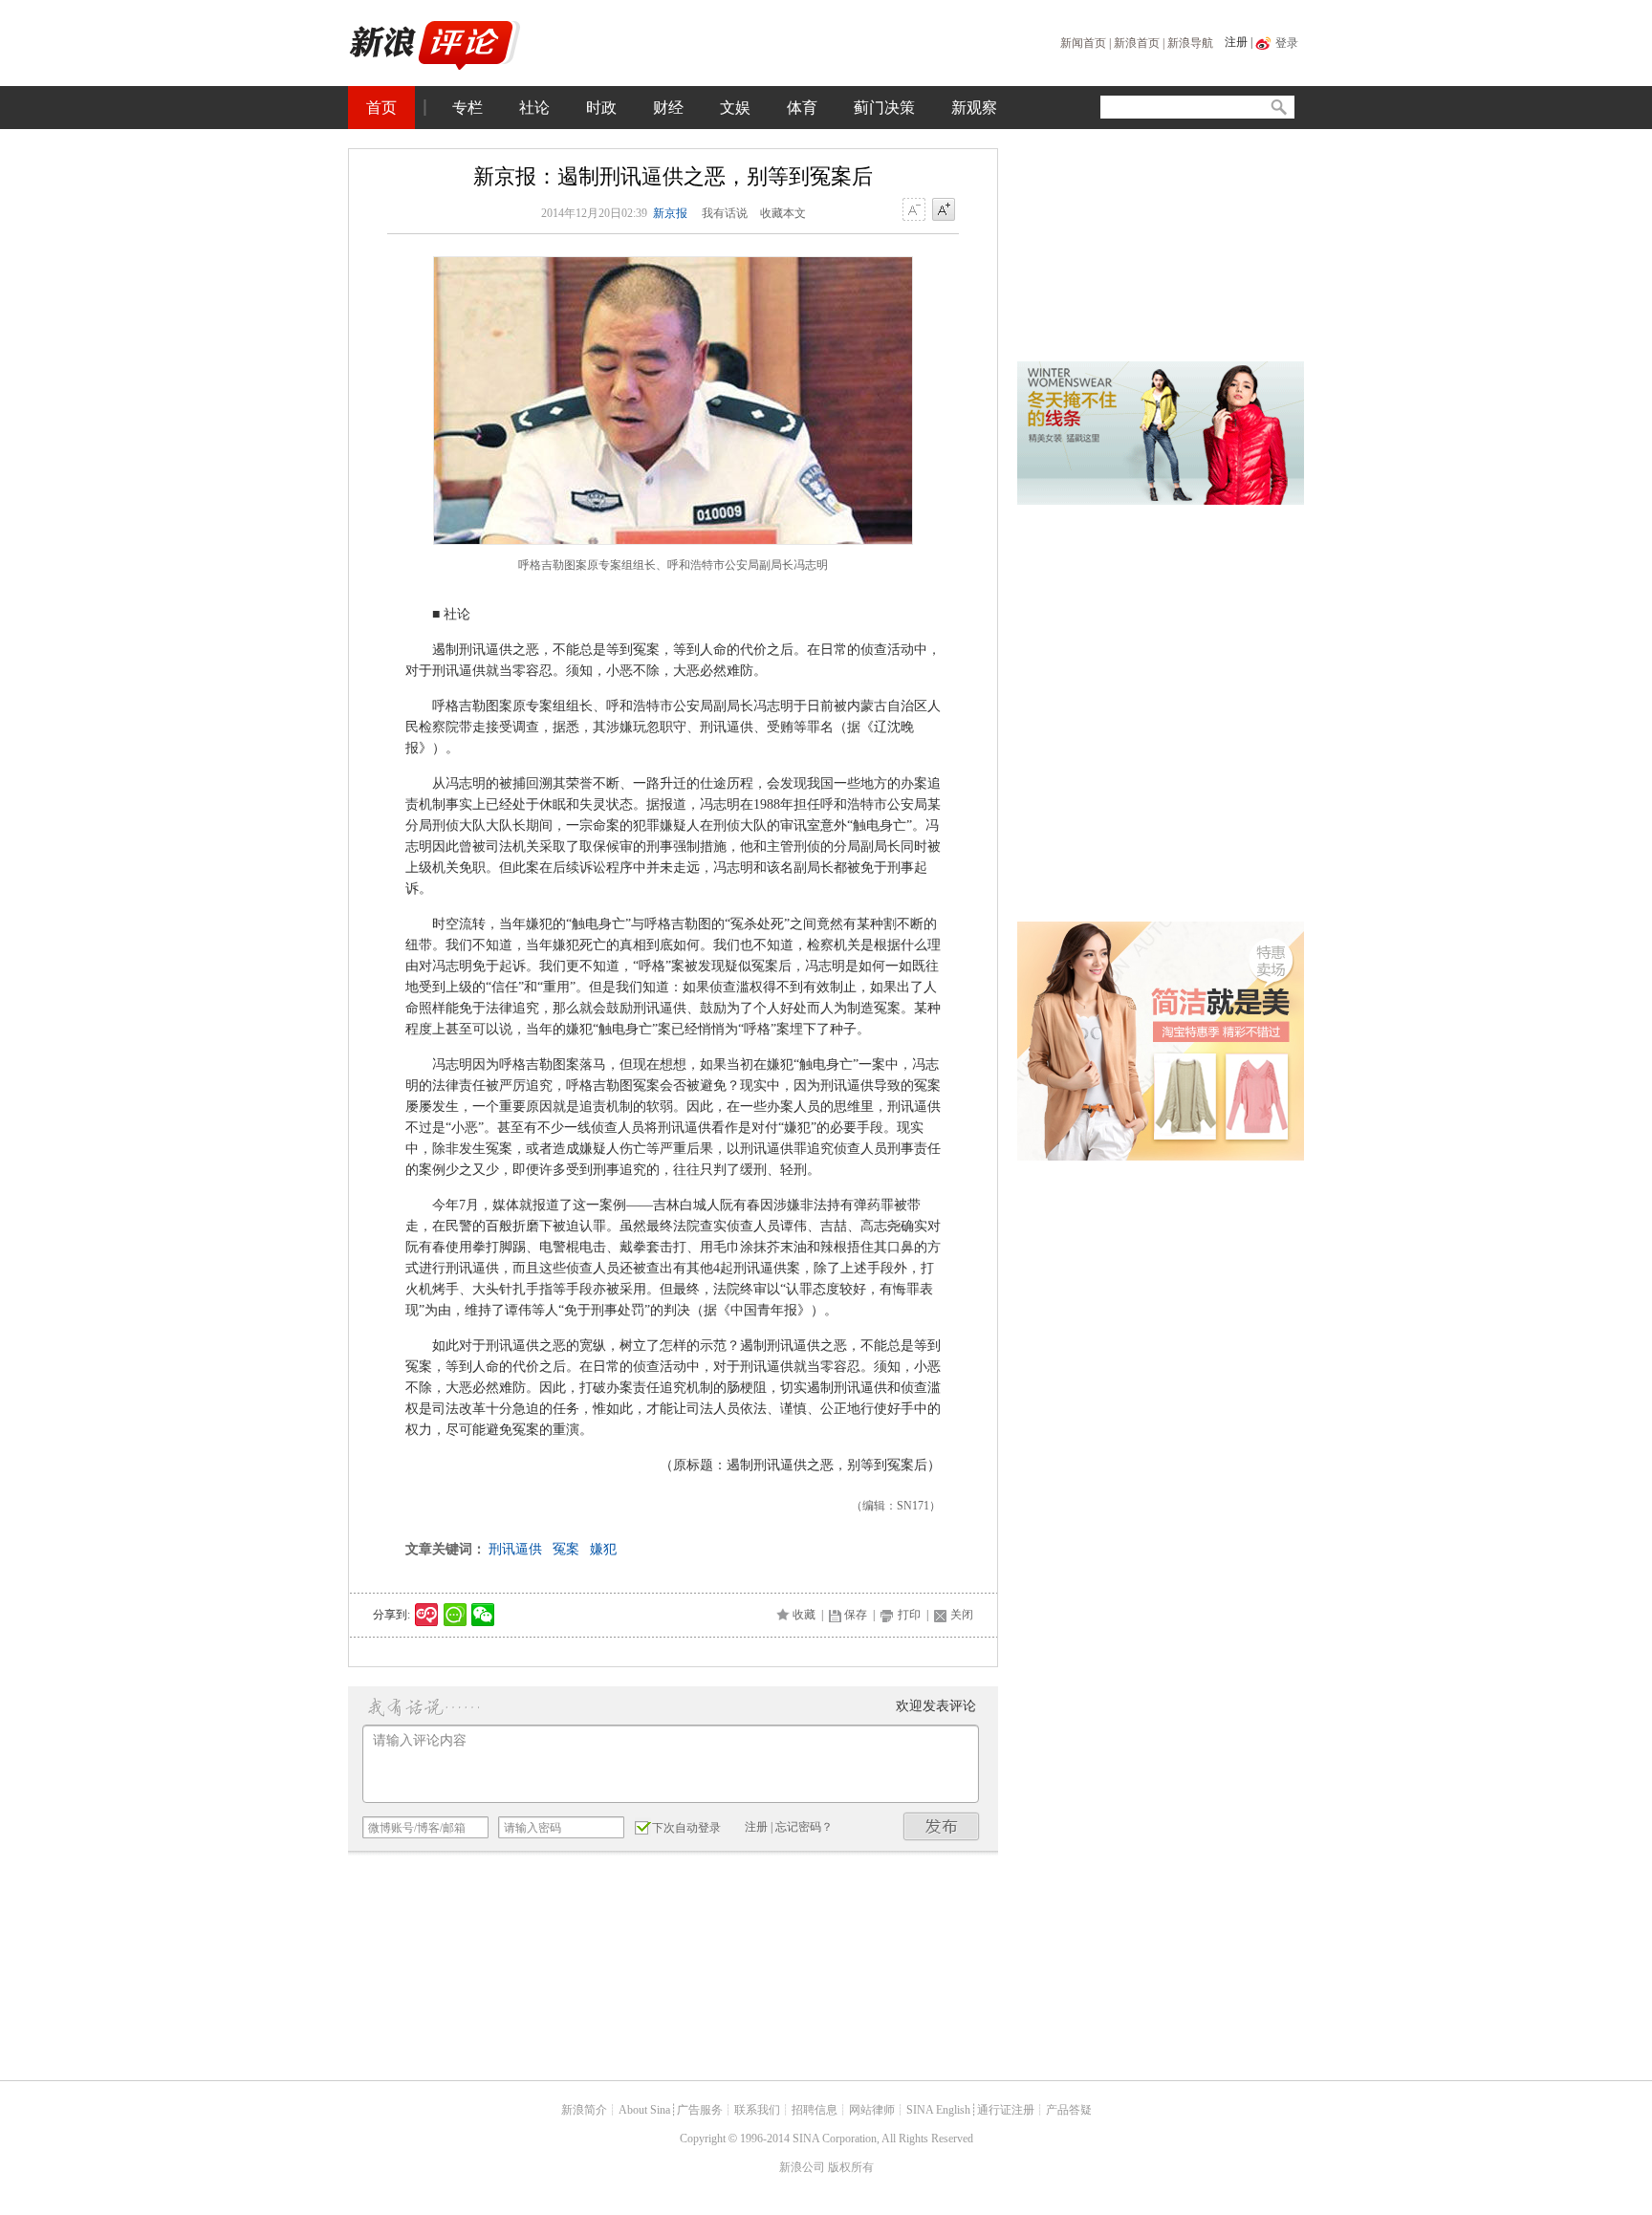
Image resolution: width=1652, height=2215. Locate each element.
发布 (942, 1826)
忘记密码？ (804, 1827)
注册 (1236, 42)
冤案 (566, 1549)
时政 (601, 108)
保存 (856, 1615)
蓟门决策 (884, 108)
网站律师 (872, 2110)
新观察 (974, 108)
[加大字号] (944, 210)
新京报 (670, 213)
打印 (909, 1615)
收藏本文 (783, 213)
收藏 (804, 1615)
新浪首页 (1137, 43)
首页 (381, 108)
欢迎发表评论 (936, 1706)
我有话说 (725, 213)
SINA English (938, 2110)
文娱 (735, 108)
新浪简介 (584, 2110)
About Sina (644, 2110)
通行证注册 (1006, 2110)
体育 (802, 108)
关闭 (962, 1615)
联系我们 (757, 2110)
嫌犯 (603, 1549)
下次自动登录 (686, 1828)
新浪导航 (1190, 43)
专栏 (467, 108)
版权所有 (851, 2167)
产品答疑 (1069, 2110)
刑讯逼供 (515, 1549)
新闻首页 (1083, 43)
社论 (534, 108)
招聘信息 (815, 2110)
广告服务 (700, 2110)
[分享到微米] (427, 1615)
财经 (668, 108)
